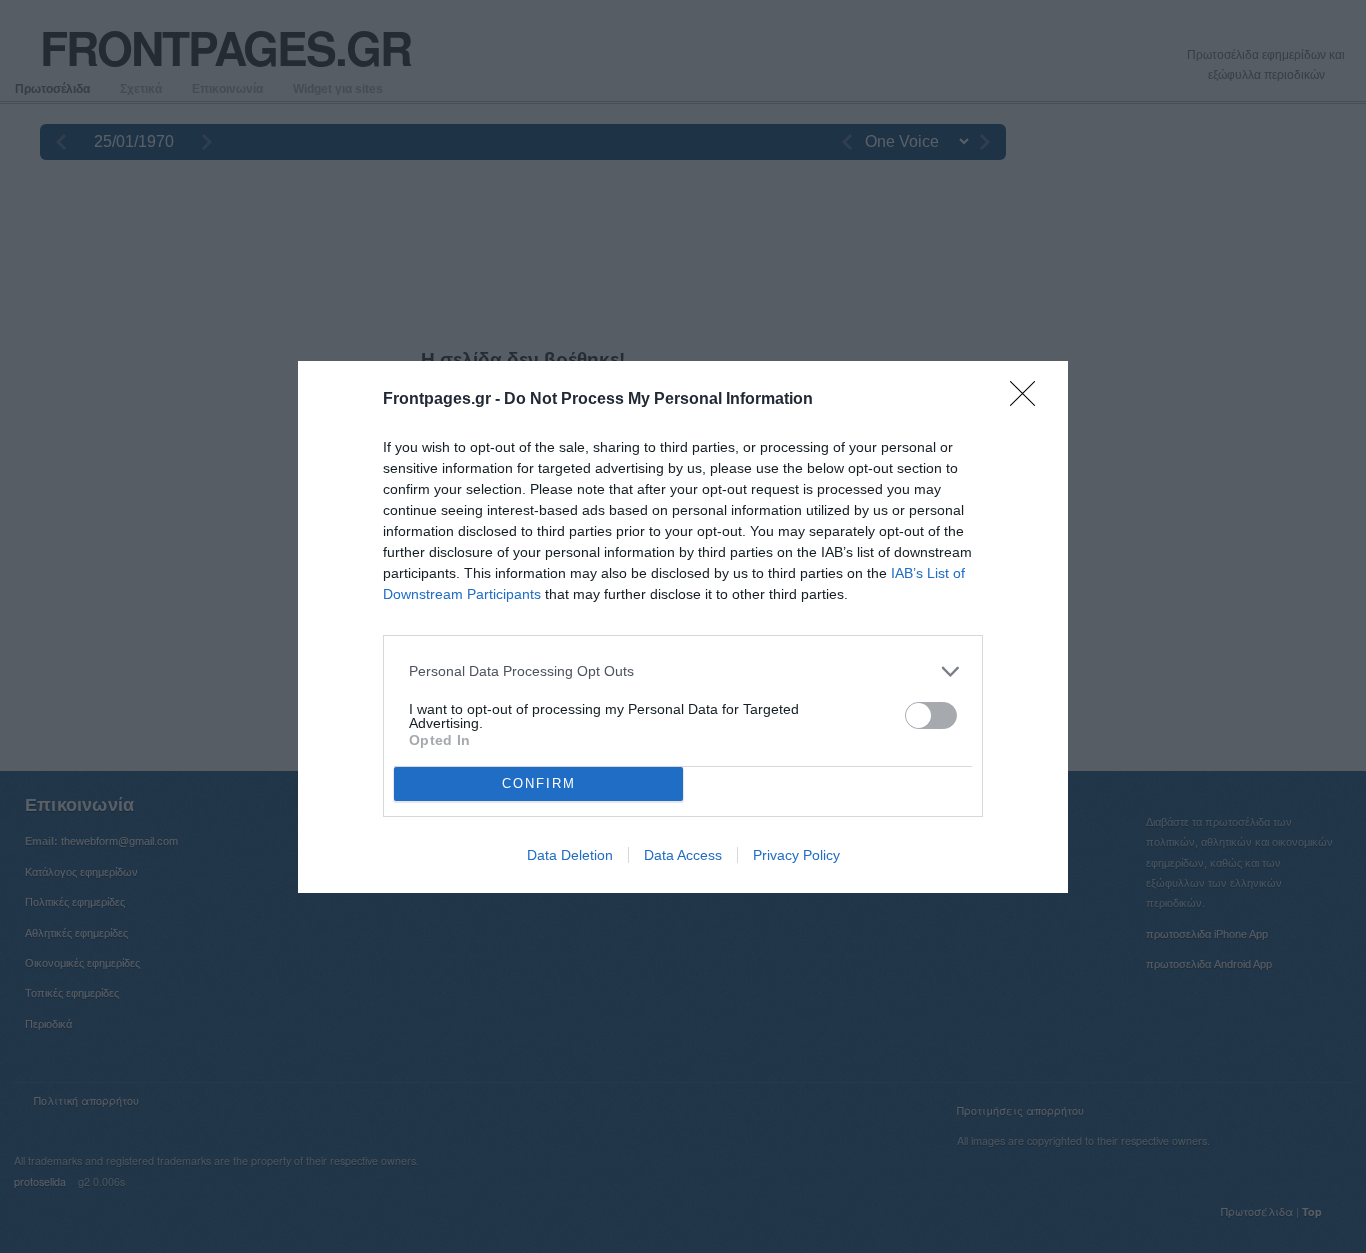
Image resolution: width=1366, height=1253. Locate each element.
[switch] (931, 715)
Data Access (683, 855)
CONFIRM (539, 783)
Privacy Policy (796, 855)
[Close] (1029, 400)
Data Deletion (570, 855)
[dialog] (683, 627)
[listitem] (683, 671)
